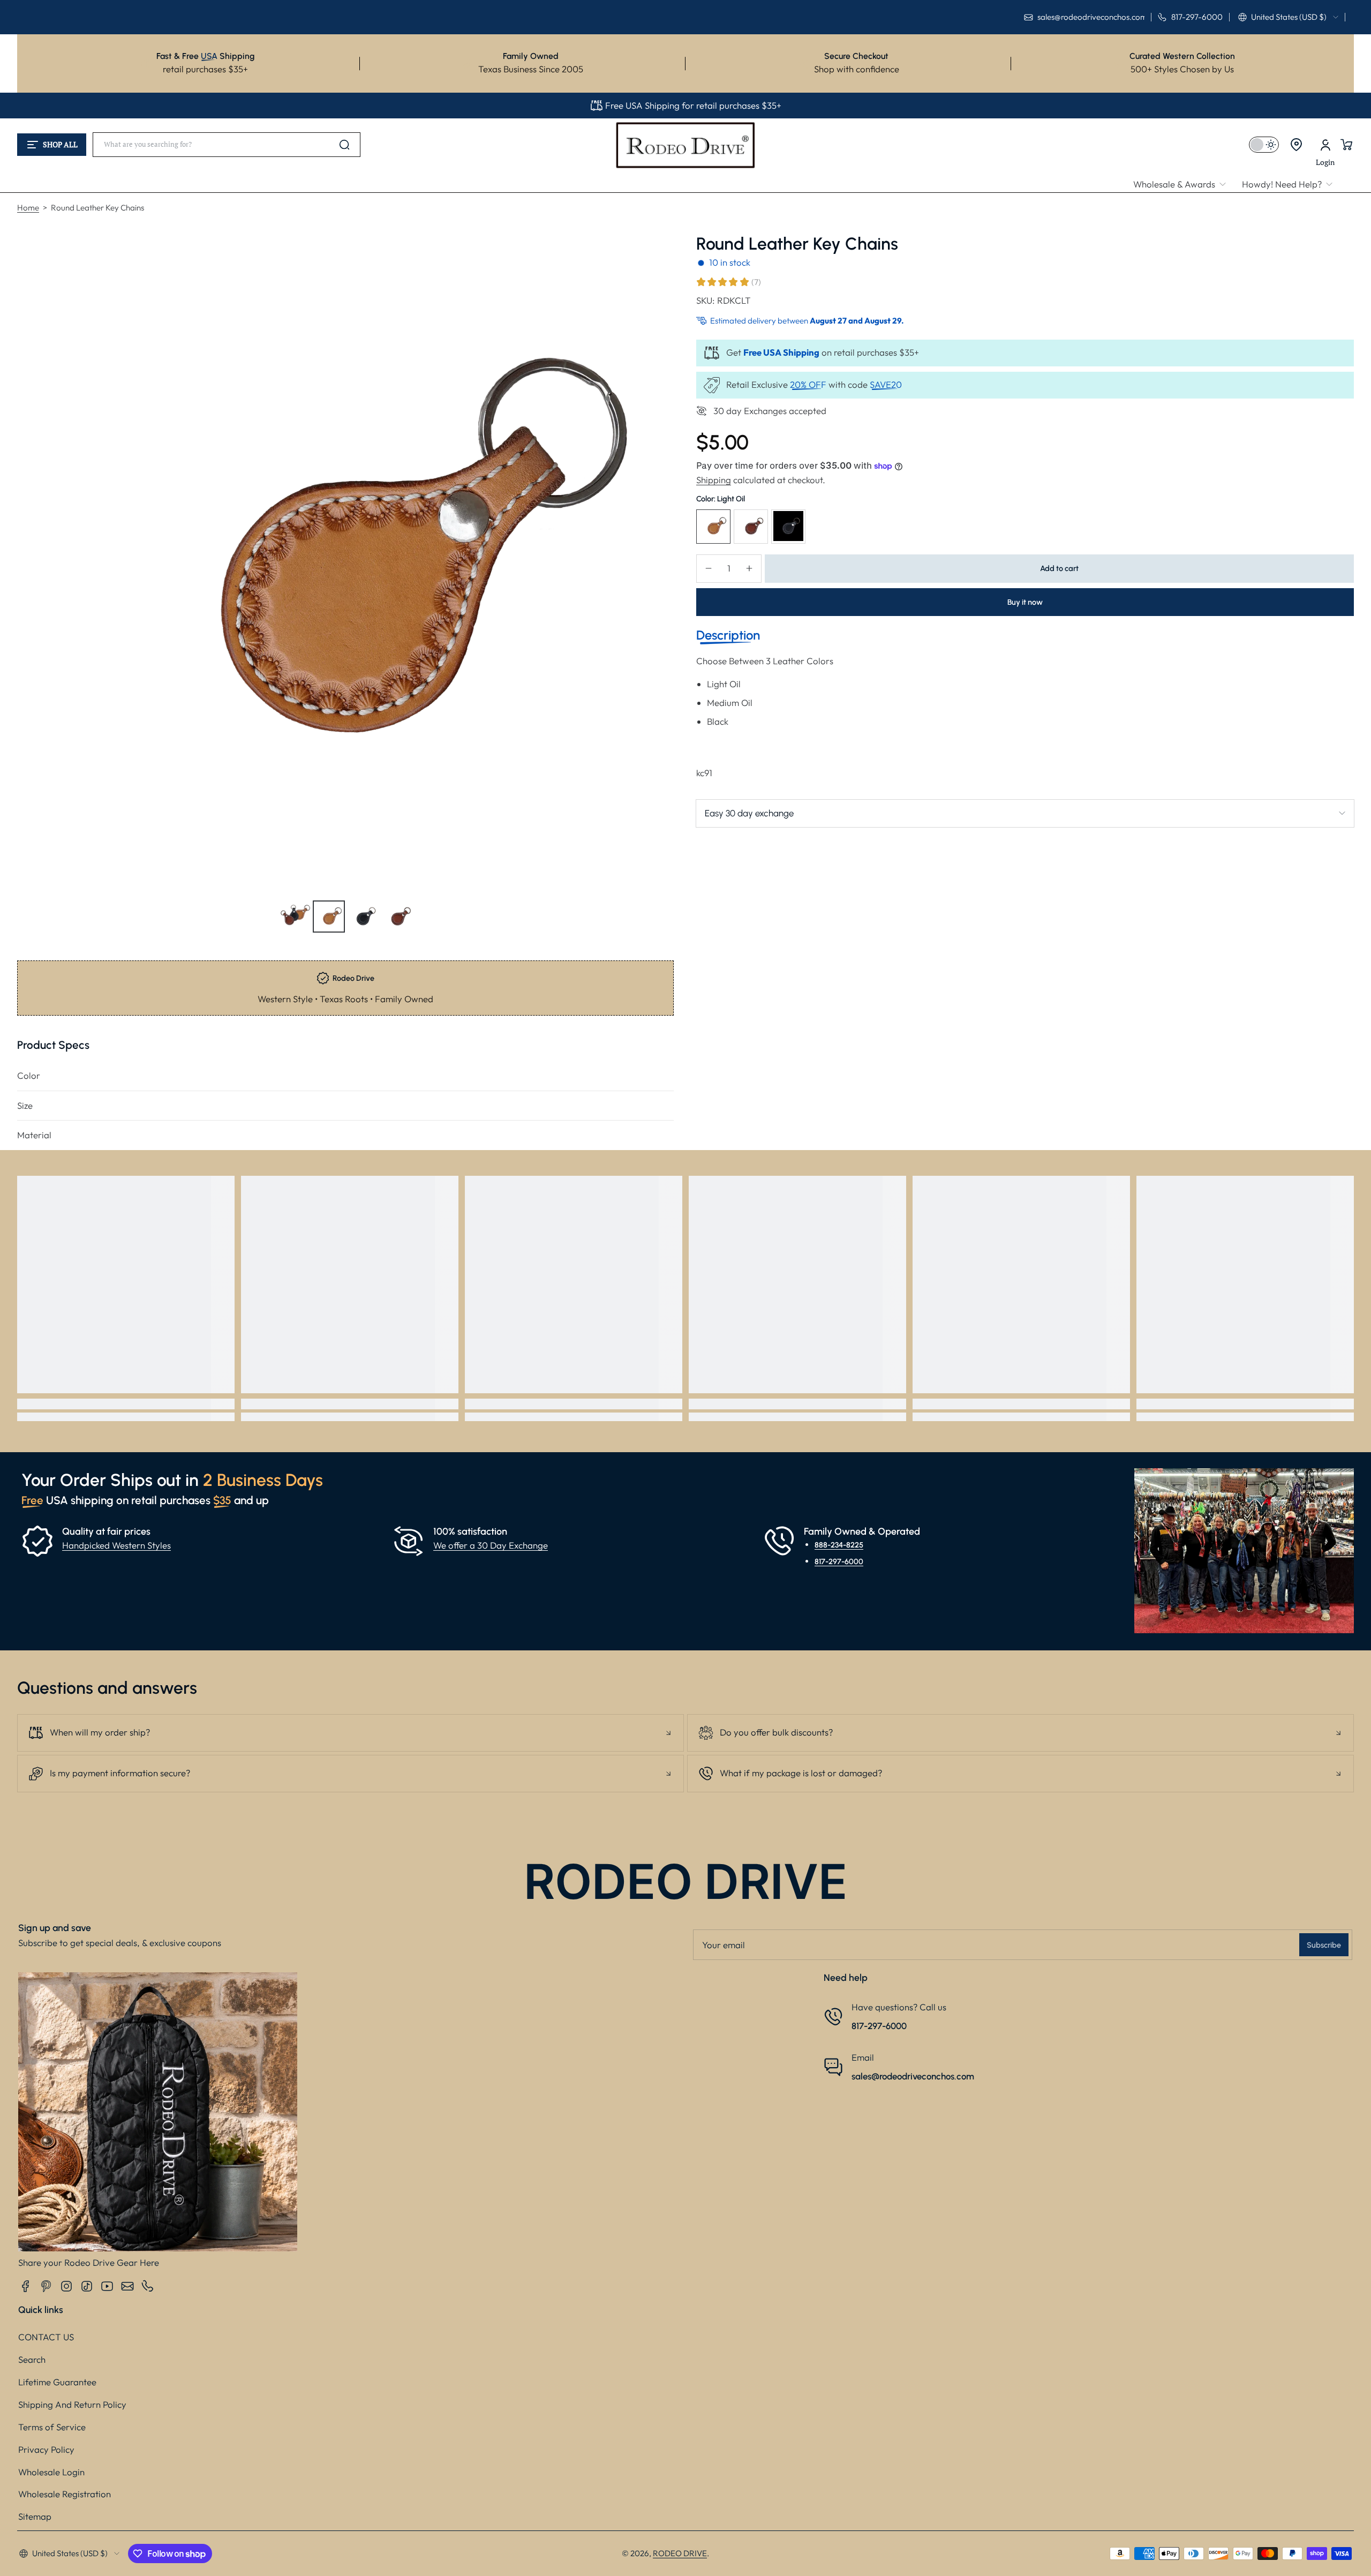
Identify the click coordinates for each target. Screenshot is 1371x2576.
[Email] (127, 2286)
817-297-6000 (839, 1561)
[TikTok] (87, 2286)
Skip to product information (38, 942)
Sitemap (35, 2516)
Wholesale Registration (65, 2494)
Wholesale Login (51, 2472)
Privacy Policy (46, 2449)
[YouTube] (107, 2286)
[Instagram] (66, 2286)
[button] (1288, 17)
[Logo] (685, 145)
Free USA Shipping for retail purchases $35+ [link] (693, 105)
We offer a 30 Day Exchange (491, 1545)
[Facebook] (26, 2286)
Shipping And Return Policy (72, 2404)
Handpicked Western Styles (116, 1545)
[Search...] (344, 145)
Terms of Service (52, 2427)
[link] (1184, 185)
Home (28, 208)
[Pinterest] (46, 2286)
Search (32, 2359)
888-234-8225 (839, 1545)
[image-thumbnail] (295, 917)
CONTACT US (46, 2337)
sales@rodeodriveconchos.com (913, 2076)
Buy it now (1025, 602)
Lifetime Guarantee (57, 2382)
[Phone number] (148, 2286)
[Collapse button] (351, 1733)
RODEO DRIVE (680, 2553)
